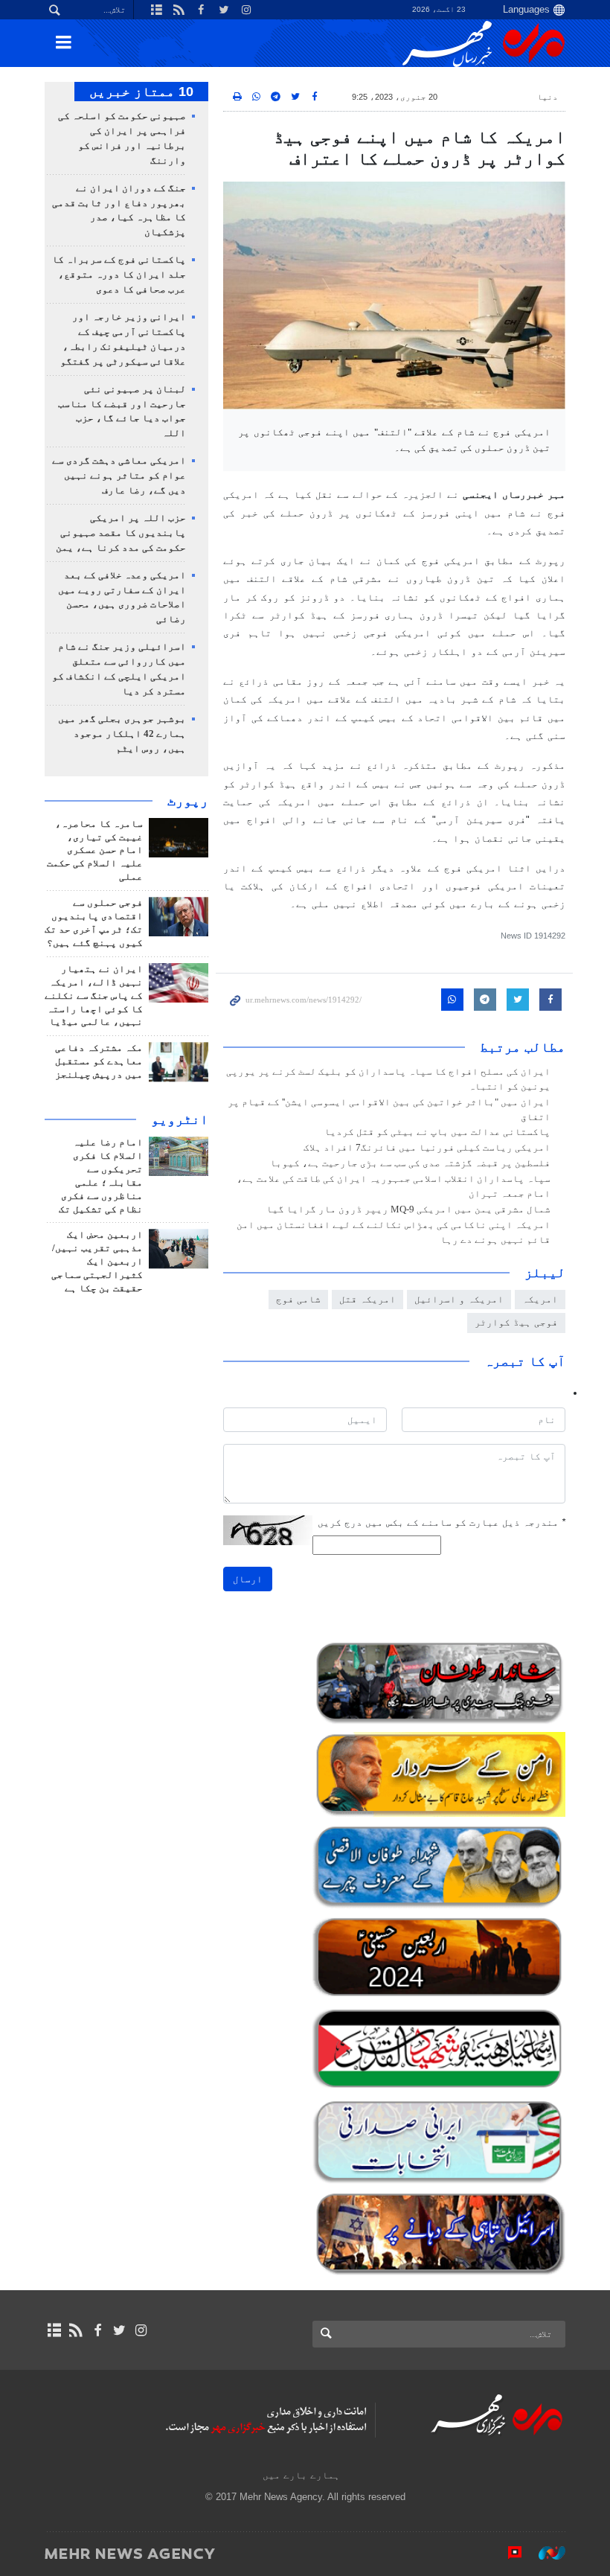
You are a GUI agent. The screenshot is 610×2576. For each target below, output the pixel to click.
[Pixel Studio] (507, 2553)
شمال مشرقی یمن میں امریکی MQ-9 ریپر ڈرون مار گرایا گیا (408, 1209)
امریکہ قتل (367, 1299)
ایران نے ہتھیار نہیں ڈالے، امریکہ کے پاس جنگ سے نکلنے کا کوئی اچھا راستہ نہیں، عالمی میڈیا (94, 996)
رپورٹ (188, 801)
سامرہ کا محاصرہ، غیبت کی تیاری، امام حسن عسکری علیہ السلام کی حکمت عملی (95, 851)
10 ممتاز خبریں (141, 92)
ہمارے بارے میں (301, 2475)
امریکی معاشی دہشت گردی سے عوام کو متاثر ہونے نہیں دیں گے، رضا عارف (119, 476)
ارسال (248, 1579)
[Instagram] (141, 2330)
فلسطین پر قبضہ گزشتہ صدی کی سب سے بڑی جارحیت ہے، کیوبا (410, 1163)
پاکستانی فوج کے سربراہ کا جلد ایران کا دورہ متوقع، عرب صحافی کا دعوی (119, 275)
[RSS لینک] (76, 2330)
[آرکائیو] (54, 2330)
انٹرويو (180, 1119)
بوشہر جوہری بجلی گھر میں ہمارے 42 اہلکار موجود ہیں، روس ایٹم (122, 734)
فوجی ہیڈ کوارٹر (516, 1322)
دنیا (548, 97)
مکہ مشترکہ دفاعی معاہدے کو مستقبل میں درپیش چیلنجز (99, 1061)
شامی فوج (298, 1299)
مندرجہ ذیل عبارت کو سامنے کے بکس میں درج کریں (442, 1522)
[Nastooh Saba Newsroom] (545, 2553)
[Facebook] (97, 2330)
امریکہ (540, 1299)
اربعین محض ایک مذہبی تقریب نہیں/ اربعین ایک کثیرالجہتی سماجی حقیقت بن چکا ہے (97, 1262)
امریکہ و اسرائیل (459, 1299)
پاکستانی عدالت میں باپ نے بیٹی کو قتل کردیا (437, 1132)
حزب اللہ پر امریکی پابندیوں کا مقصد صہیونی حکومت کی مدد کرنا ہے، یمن (121, 533)
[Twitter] (119, 2330)
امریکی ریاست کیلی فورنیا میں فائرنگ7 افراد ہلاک (427, 1148)
